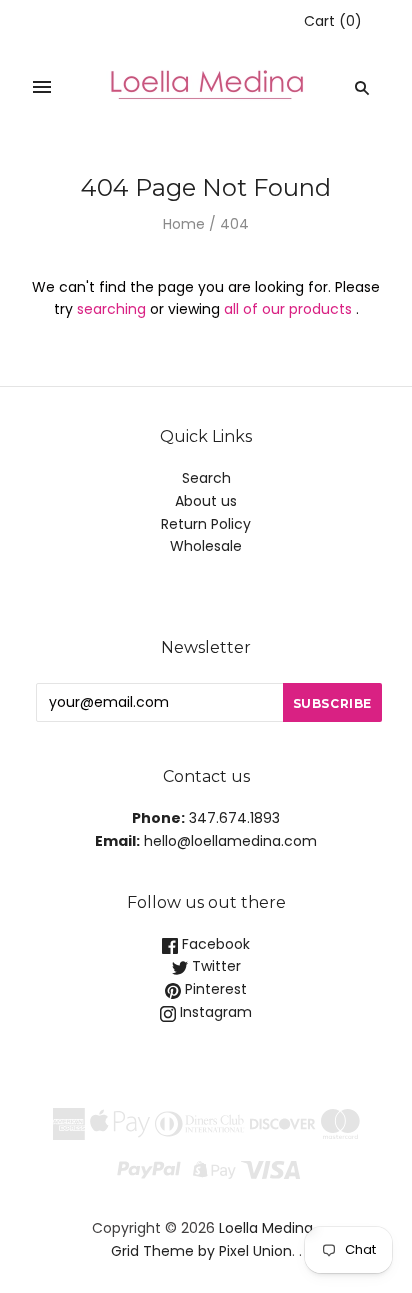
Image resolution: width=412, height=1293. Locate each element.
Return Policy (206, 524)
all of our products (288, 309)
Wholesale (206, 546)
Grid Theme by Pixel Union (201, 1251)
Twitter (214, 966)
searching (111, 309)
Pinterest (214, 989)
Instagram (214, 1012)
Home (184, 224)
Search (206, 478)
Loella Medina (266, 1228)
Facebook (214, 944)
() (333, 21)
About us (206, 501)
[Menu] (42, 88)
